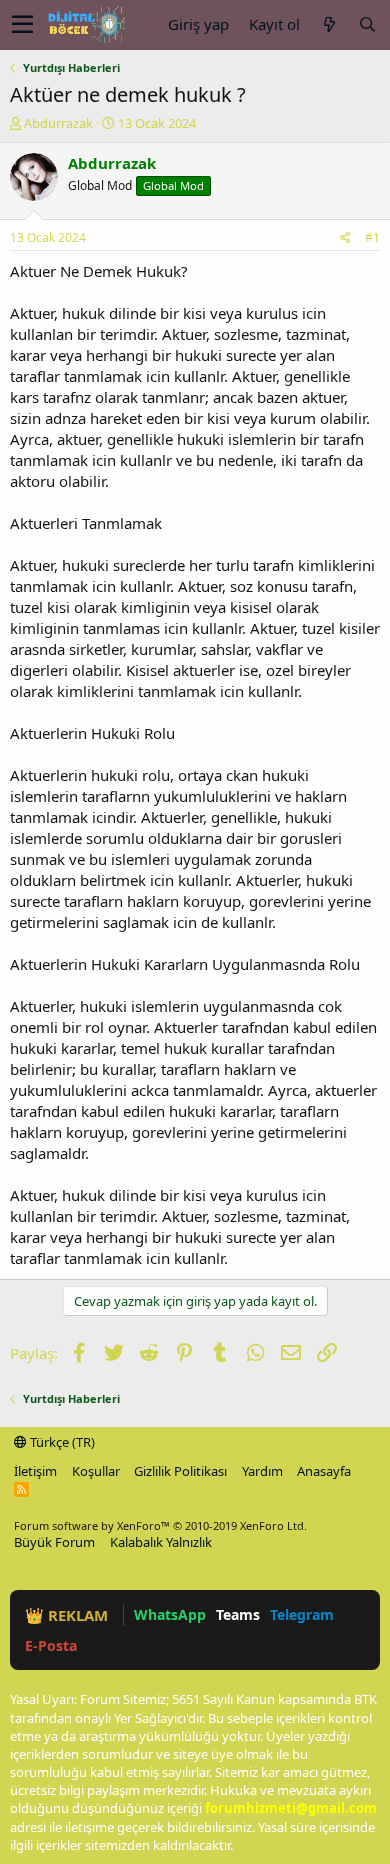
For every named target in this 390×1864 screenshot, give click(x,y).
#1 (372, 237)
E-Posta (51, 1645)
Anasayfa (324, 1471)
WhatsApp (170, 1614)
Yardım (262, 1471)
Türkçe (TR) (61, 1442)
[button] (22, 25)
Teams (238, 1614)
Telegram (302, 1614)
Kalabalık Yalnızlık (161, 1542)
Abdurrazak (58, 123)
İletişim (35, 1471)
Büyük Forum (54, 1542)
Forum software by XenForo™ (160, 1525)
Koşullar (96, 1471)
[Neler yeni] (329, 24)
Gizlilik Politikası (180, 1471)
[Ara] (367, 24)
